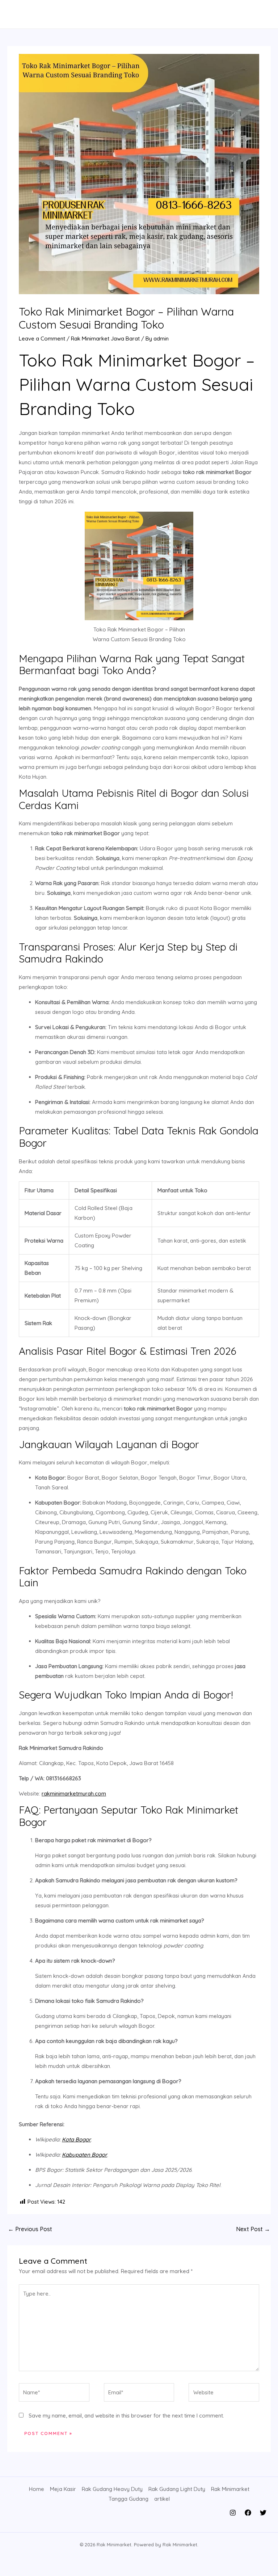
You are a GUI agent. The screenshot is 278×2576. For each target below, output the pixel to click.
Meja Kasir (63, 2489)
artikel (162, 2499)
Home (37, 2489)
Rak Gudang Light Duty (177, 2489)
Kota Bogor (76, 2139)
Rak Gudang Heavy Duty (112, 2489)
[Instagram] (233, 2513)
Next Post (253, 2229)
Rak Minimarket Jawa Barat (105, 339)
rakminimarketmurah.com (74, 1794)
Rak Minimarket (230, 2489)
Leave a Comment (42, 339)
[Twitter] (263, 2513)
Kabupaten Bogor (85, 2155)
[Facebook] (248, 2513)
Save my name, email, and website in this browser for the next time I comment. (126, 2416)
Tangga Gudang (129, 2499)
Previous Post (30, 2229)
